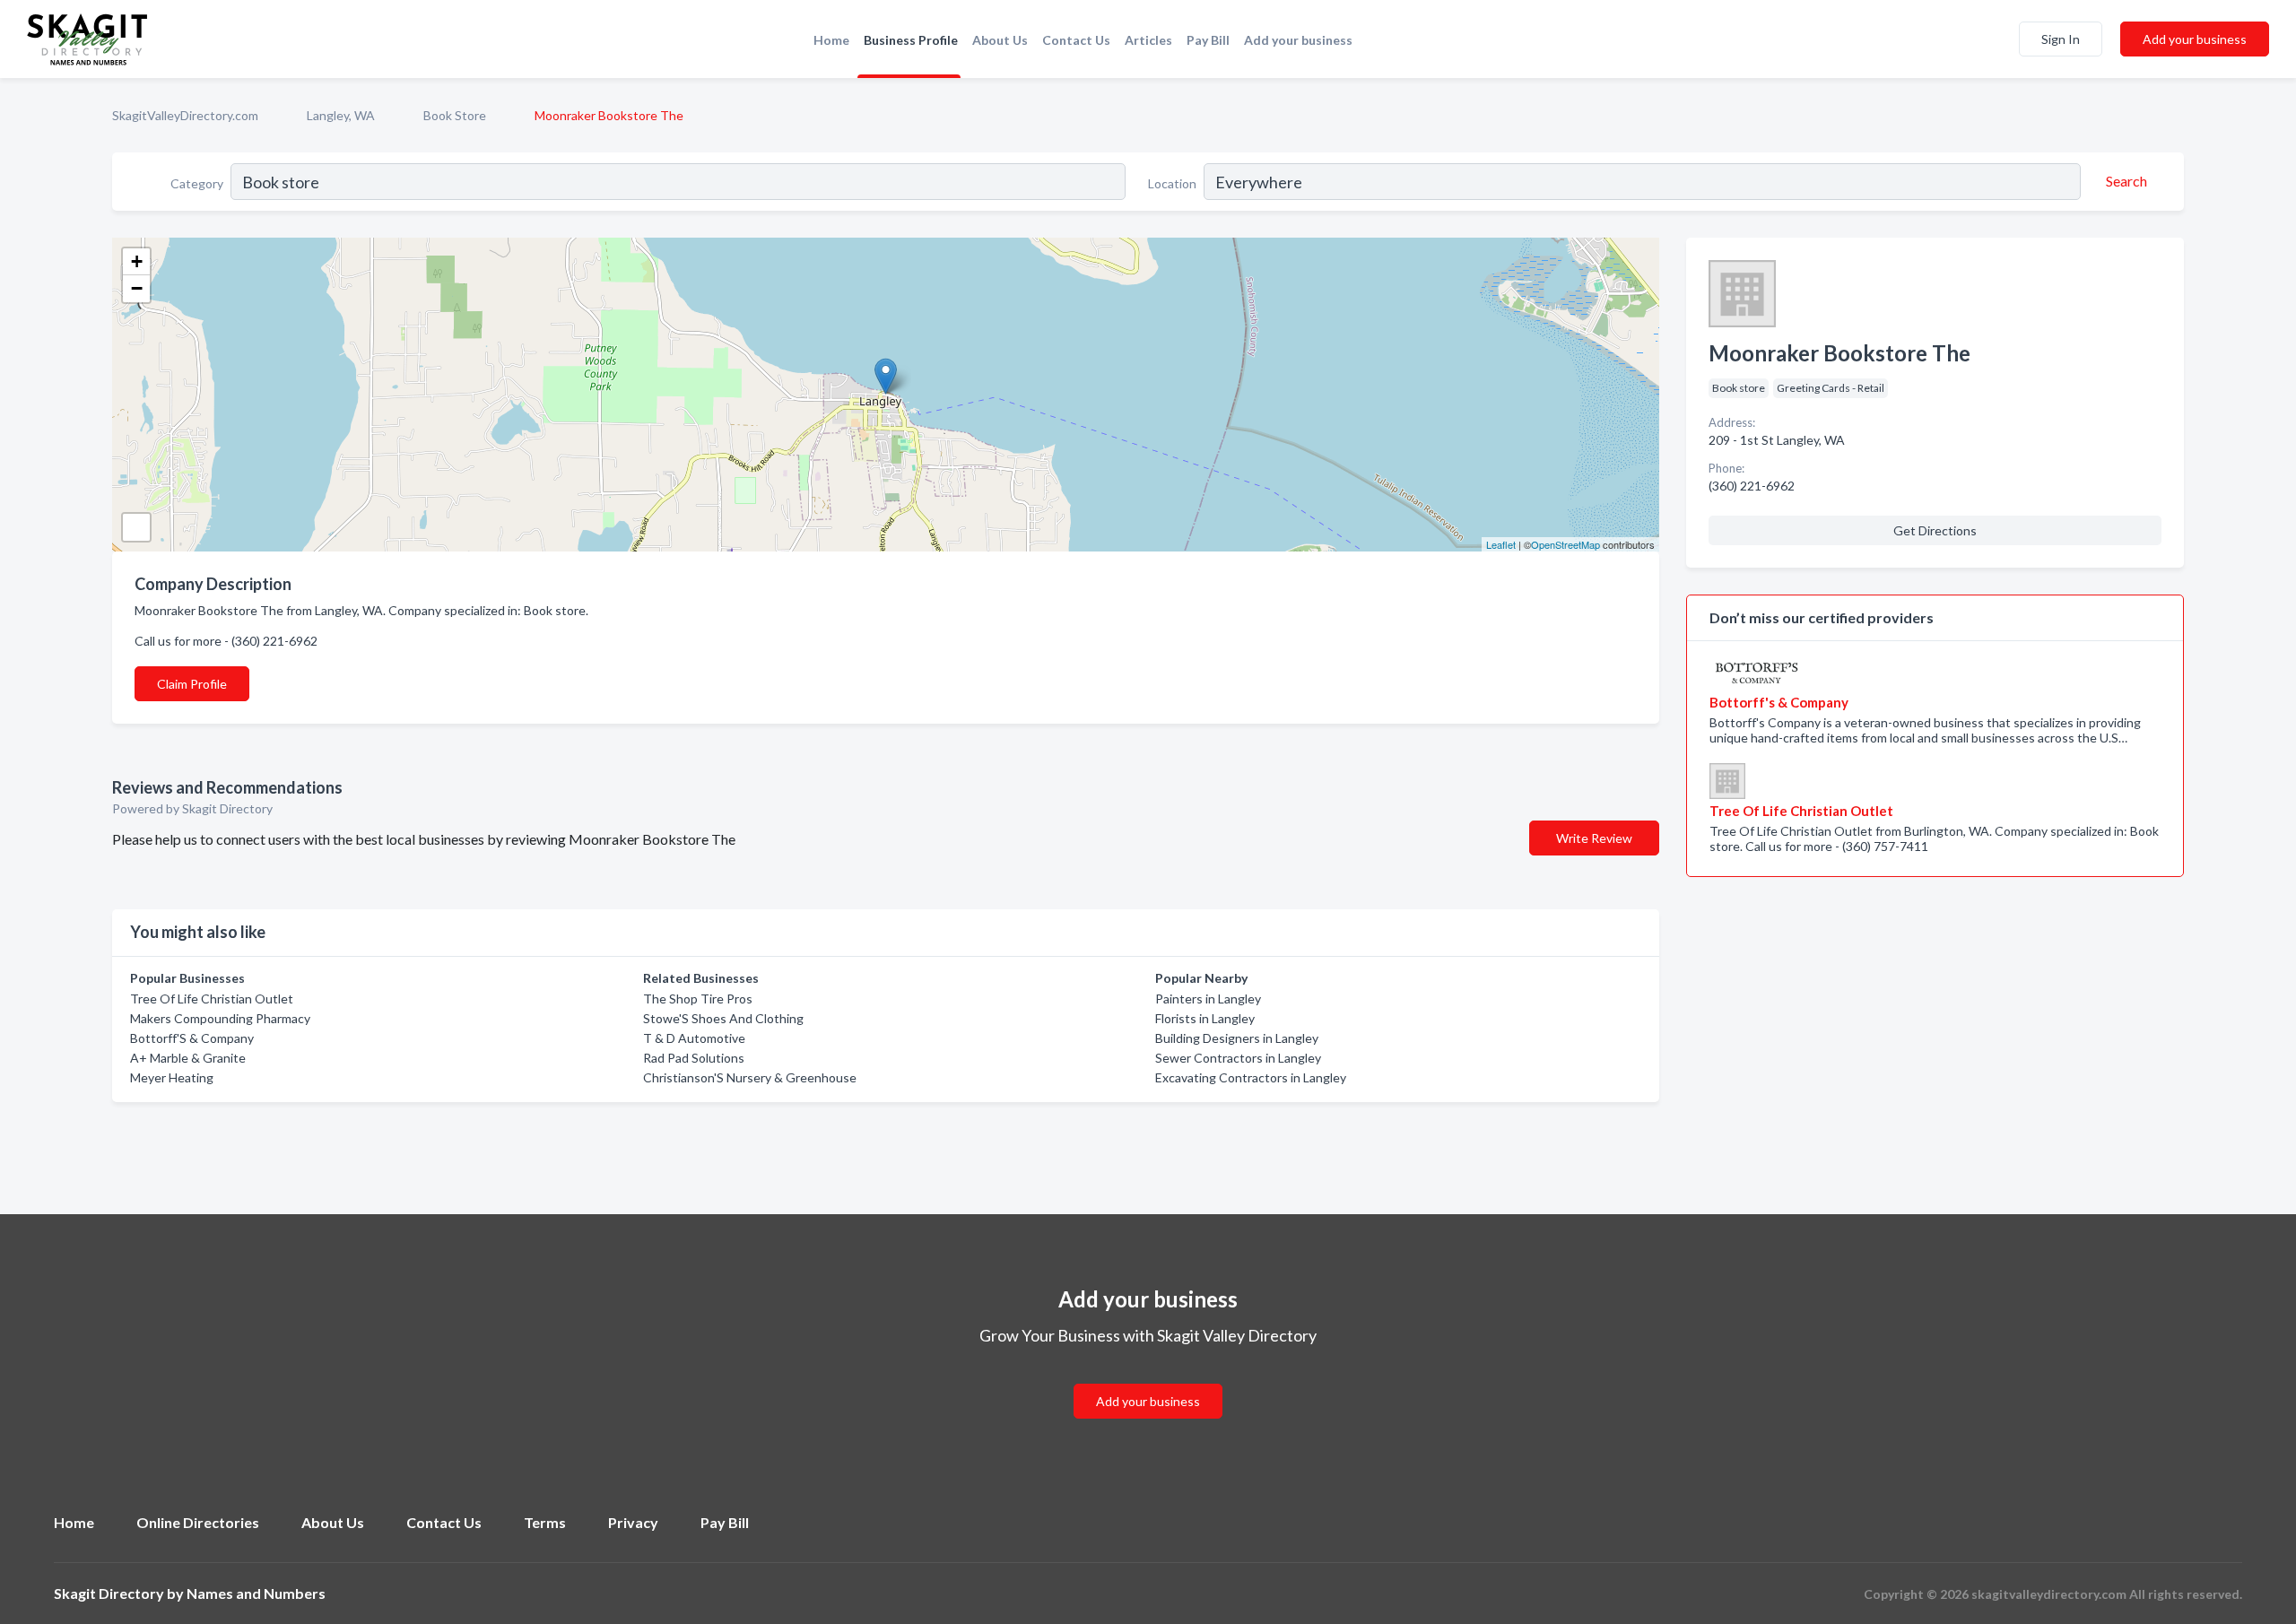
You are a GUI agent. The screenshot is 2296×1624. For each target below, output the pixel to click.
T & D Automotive (694, 1038)
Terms (545, 1522)
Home (831, 40)
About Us (1000, 40)
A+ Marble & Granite (188, 1058)
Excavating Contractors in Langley (1251, 1077)
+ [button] (137, 261)
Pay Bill (1208, 40)
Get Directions (1935, 530)
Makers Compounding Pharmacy (220, 1018)
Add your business (1298, 40)
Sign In (2061, 39)
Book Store (455, 115)
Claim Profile (192, 684)
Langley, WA (341, 115)
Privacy (633, 1522)
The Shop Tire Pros (698, 999)
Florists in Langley (1205, 1018)
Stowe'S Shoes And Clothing (723, 1018)
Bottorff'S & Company (192, 1038)
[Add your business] (1148, 1380)
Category (197, 183)
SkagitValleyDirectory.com (185, 115)
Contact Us (1076, 40)
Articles (1148, 40)
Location (1172, 183)
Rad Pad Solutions (694, 1058)
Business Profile (911, 40)
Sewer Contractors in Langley (1238, 1058)
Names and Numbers (256, 1593)
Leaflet (1501, 544)
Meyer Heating (172, 1077)
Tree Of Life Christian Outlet (212, 999)
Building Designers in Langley (1237, 1038)
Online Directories (198, 1522)
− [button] (137, 288)
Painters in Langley (1208, 999)
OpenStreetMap (1565, 544)
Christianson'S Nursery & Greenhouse (750, 1077)
